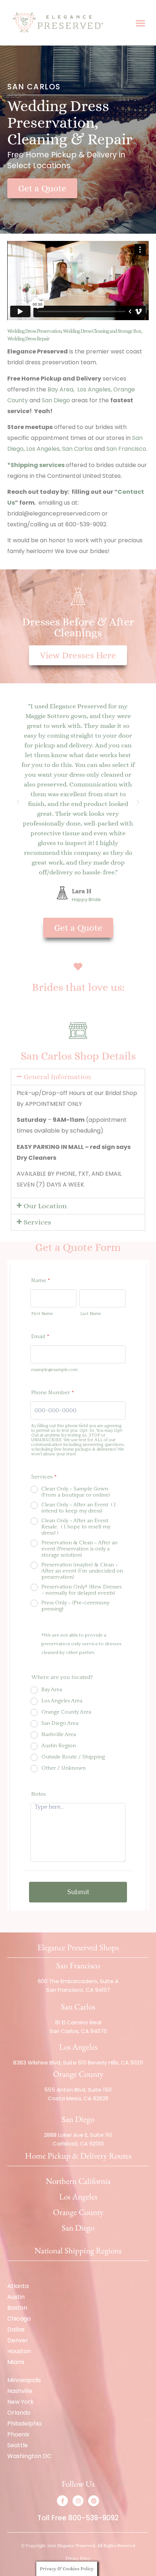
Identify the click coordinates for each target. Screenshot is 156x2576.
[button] (140, 23)
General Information (57, 1077)
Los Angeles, (95, 389)
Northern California (78, 2181)
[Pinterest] (94, 2501)
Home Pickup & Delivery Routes (78, 2156)
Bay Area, (62, 389)
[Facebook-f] (62, 2501)
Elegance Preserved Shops (78, 1947)
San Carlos (77, 449)
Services (37, 1222)
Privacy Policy (78, 2558)
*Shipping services (36, 465)
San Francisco (126, 449)
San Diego (56, 400)
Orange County (78, 2212)
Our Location (45, 1206)
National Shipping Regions (78, 2250)
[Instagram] (78, 2501)
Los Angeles (43, 449)
